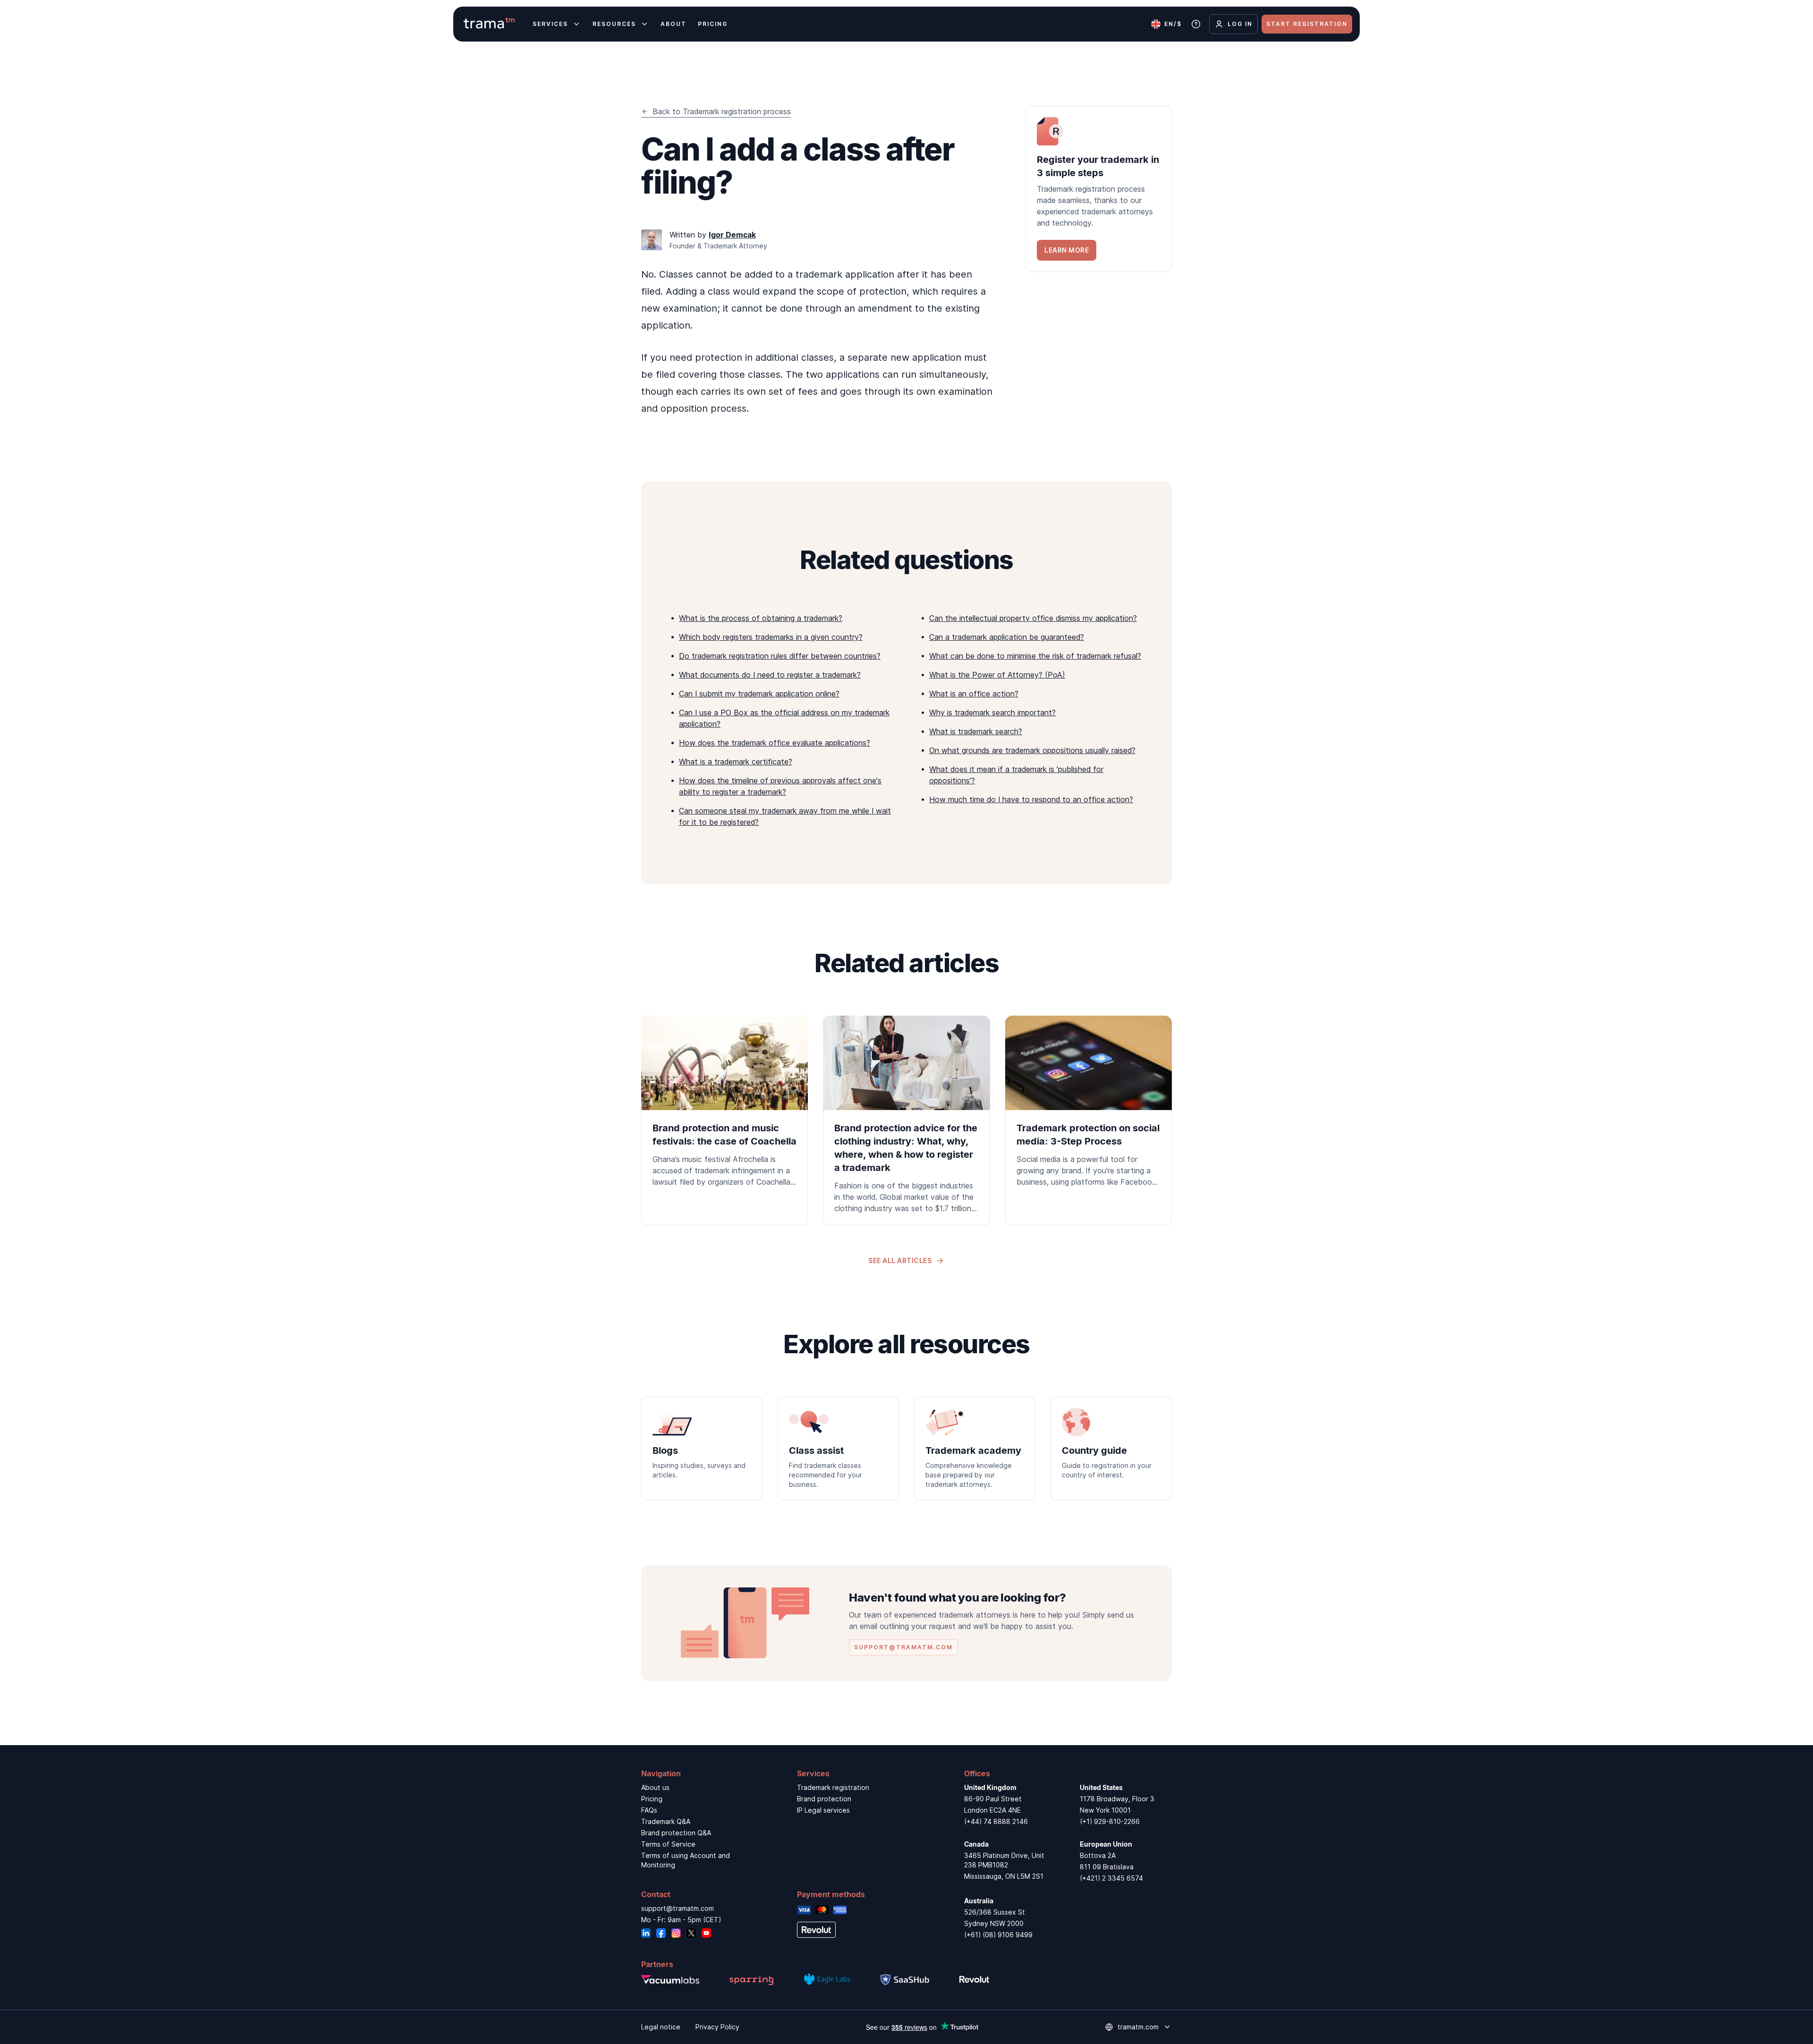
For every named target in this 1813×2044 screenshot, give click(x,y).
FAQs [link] (649, 1810)
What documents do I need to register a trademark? (770, 675)
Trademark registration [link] (833, 1787)
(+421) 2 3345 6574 (1111, 1878)
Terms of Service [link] (668, 1844)
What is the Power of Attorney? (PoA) (997, 675)
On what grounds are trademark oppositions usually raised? (1032, 750)
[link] (1099, 189)
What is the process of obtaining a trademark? (761, 618)
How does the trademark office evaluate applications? (775, 743)
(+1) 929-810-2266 (1110, 1821)
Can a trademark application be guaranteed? (1007, 637)
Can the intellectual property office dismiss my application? (1033, 618)
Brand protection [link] (824, 1799)
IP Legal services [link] (823, 1810)
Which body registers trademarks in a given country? (771, 637)
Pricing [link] (652, 1799)
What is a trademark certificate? (736, 762)
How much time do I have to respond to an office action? (1031, 799)
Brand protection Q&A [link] (676, 1833)
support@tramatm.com (678, 1908)
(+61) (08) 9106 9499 (998, 1935)
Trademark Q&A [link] (666, 1821)
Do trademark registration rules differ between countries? (780, 656)
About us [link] (655, 1787)
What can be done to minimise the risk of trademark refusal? (1035, 656)
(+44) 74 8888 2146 (996, 1821)
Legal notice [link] (661, 2027)
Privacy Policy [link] (717, 2027)
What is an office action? (974, 694)
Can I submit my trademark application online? (759, 694)
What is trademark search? (976, 731)
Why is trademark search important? (992, 712)
